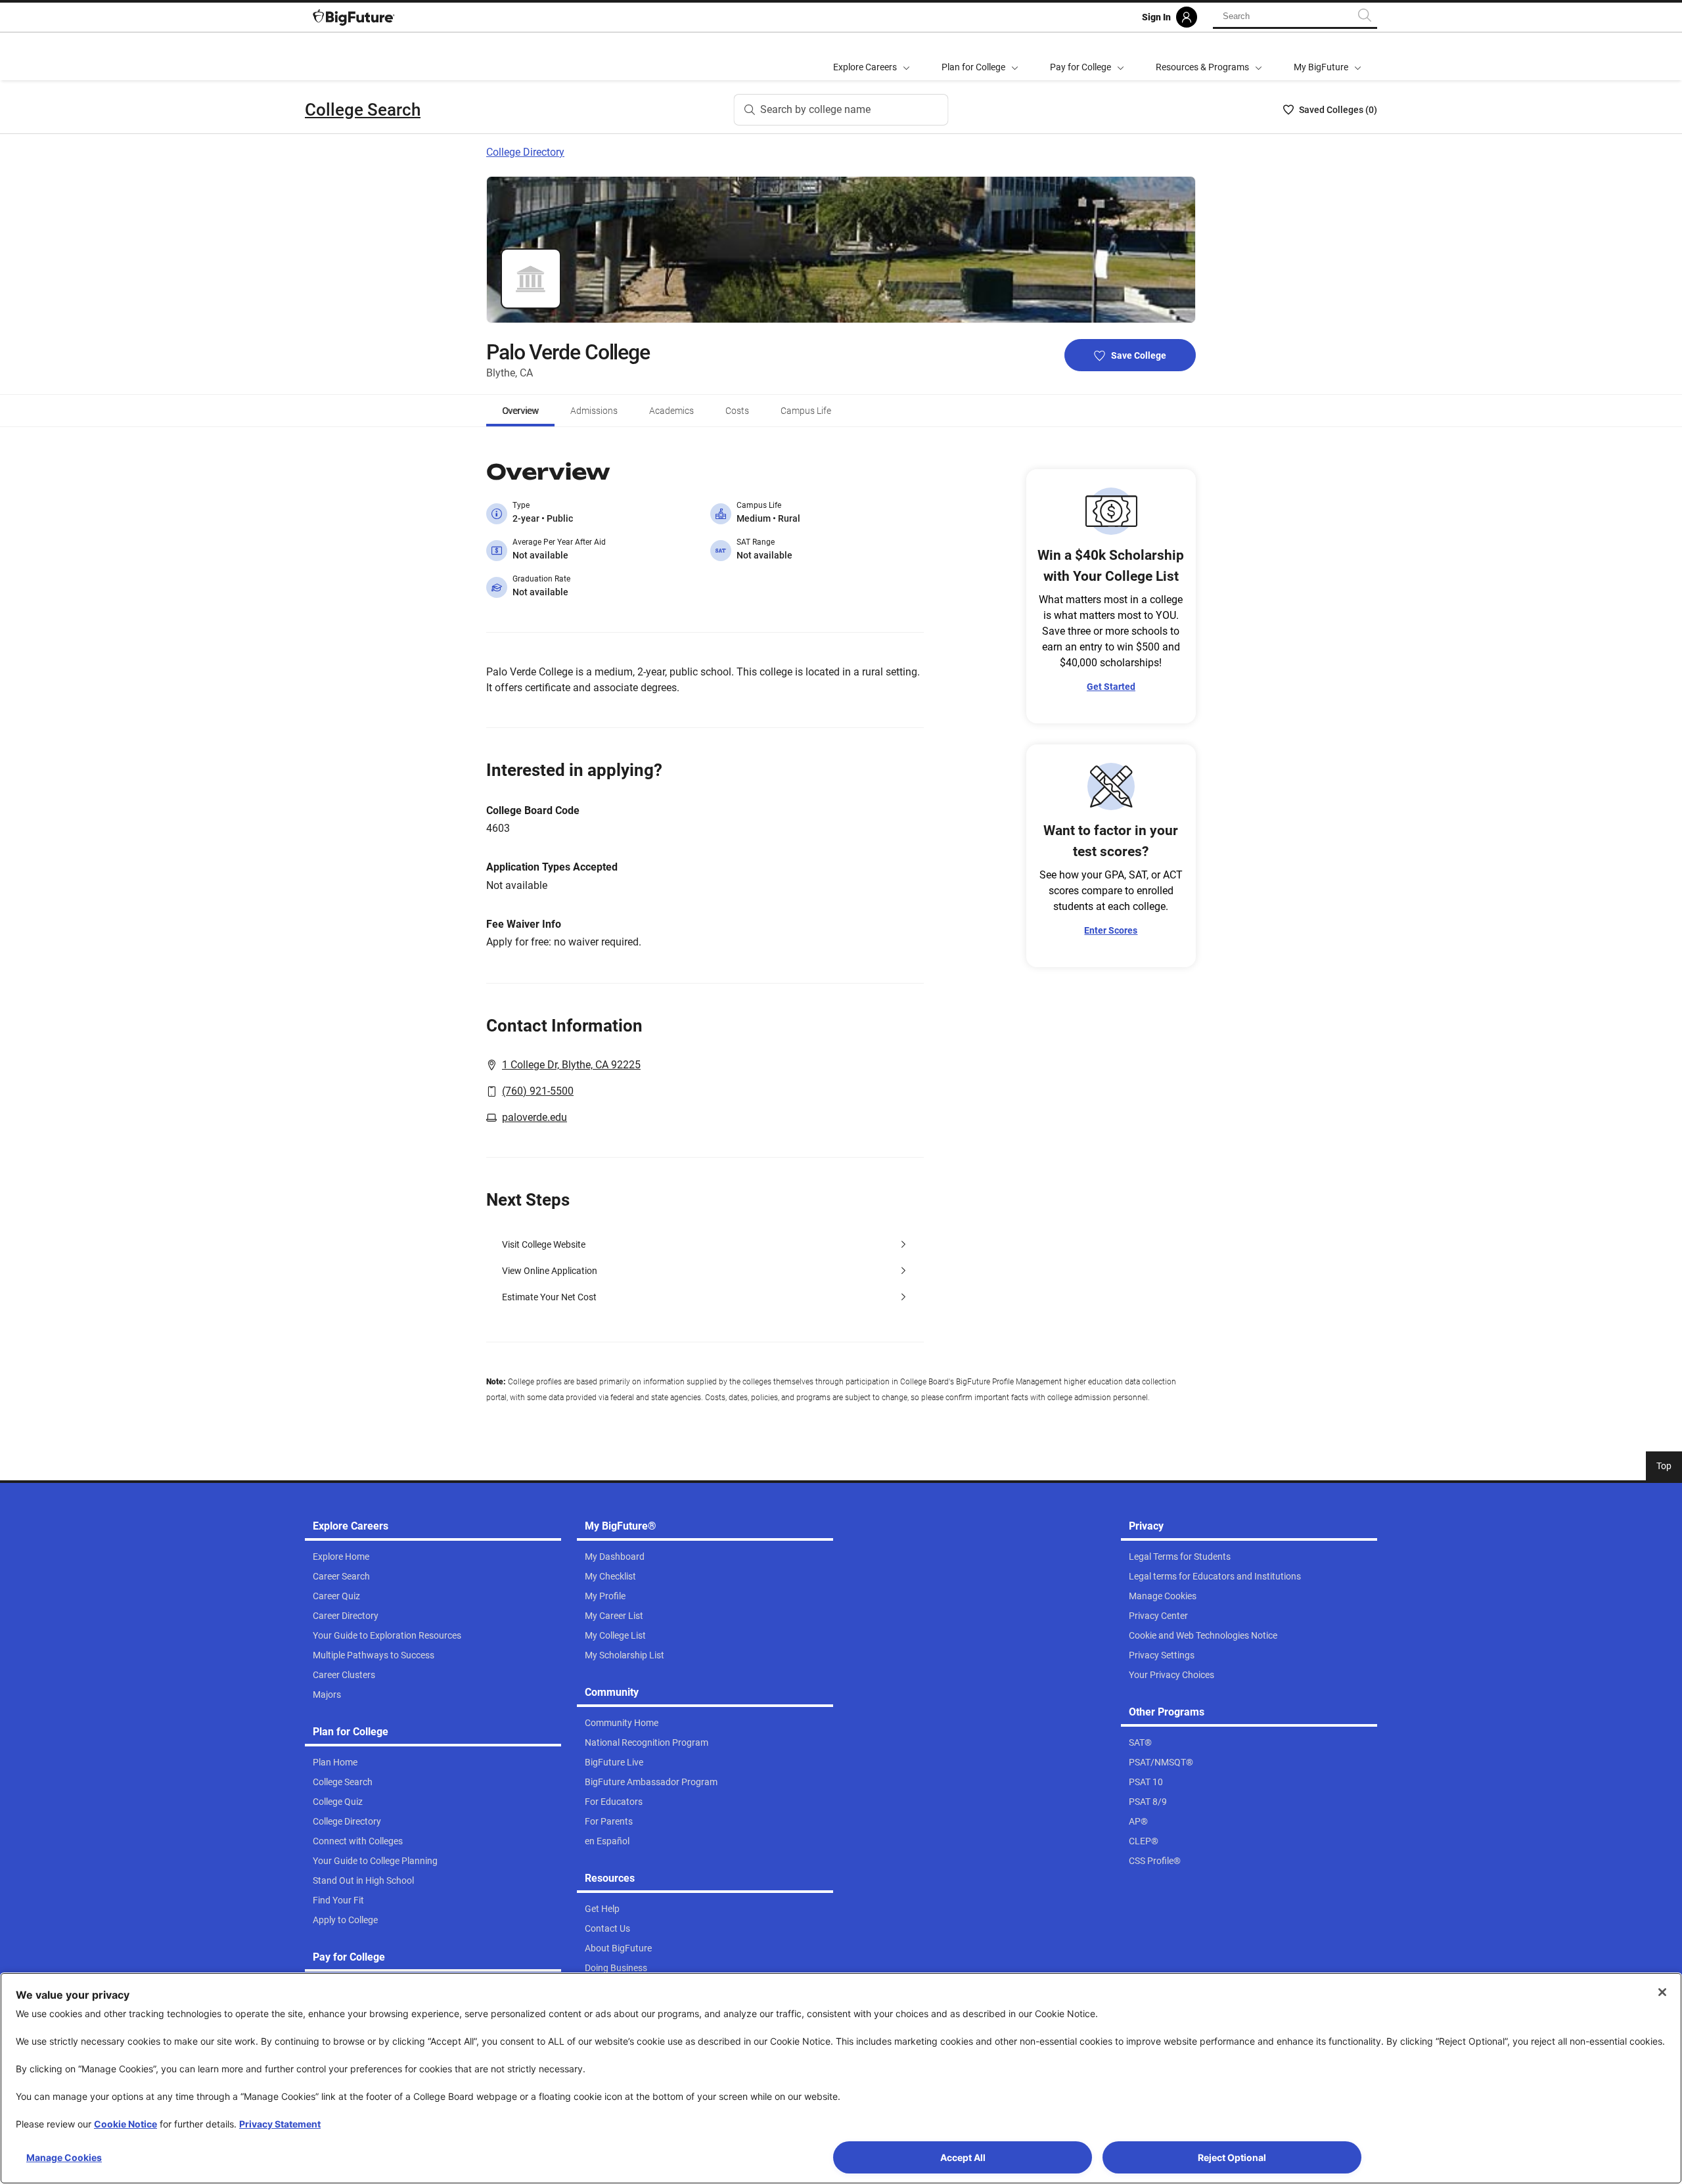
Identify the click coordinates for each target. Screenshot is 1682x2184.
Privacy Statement (280, 2124)
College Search (363, 110)
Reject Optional (1232, 2157)
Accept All (963, 2157)
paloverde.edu (534, 1117)
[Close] (1662, 1992)
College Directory (525, 152)
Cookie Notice (125, 2124)
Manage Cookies (64, 2157)
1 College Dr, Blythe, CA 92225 (571, 1065)
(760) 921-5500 (538, 1091)
